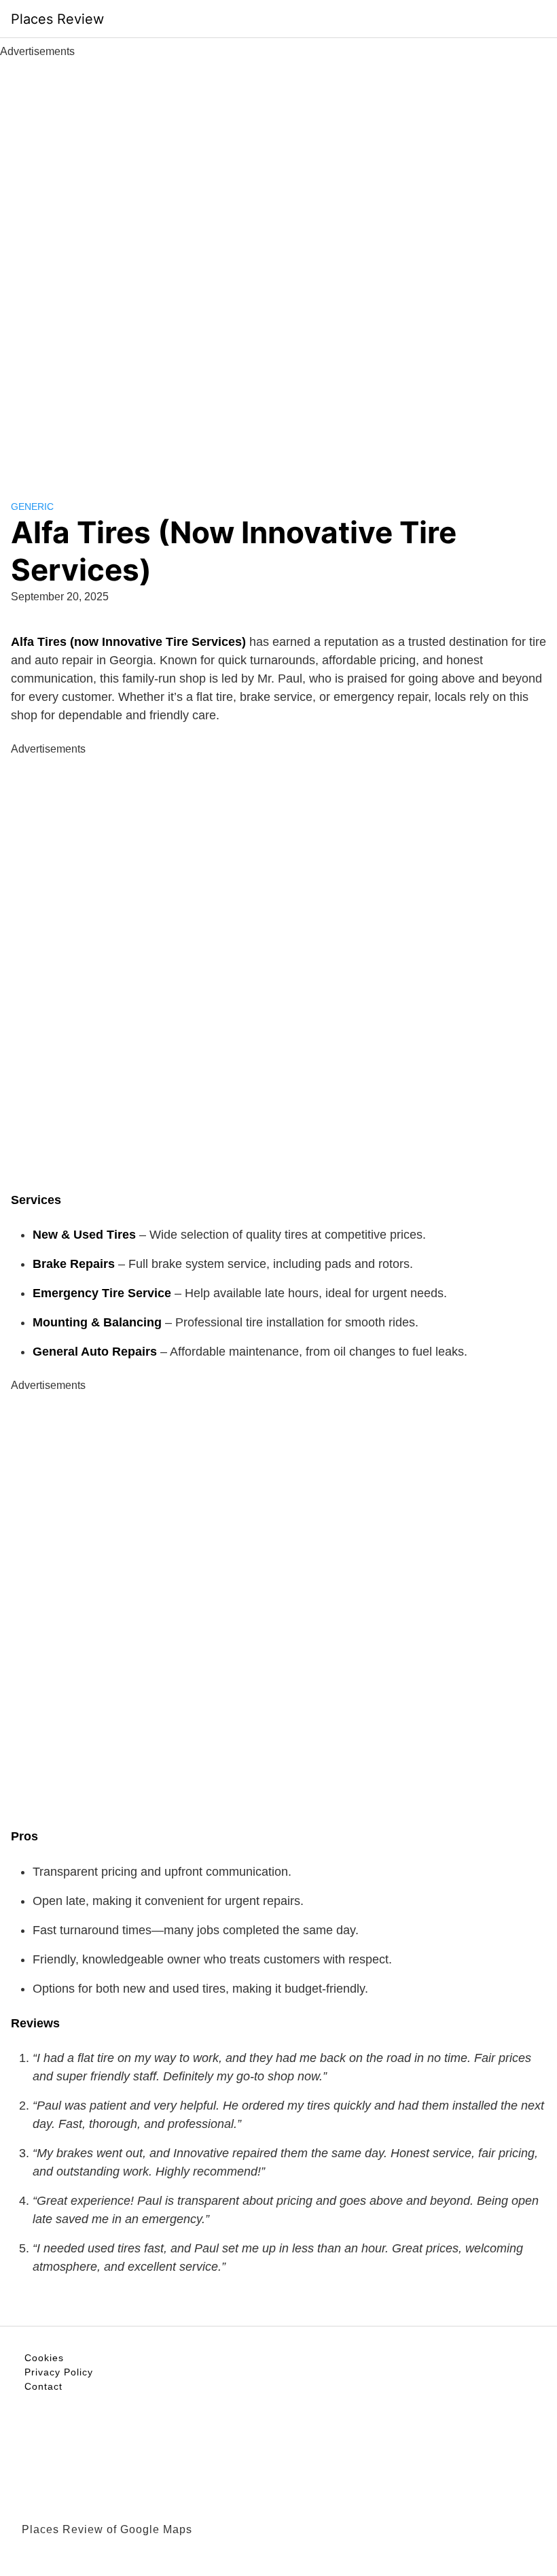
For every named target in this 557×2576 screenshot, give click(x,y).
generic (32, 506)
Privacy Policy (59, 2372)
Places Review (57, 19)
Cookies (44, 2358)
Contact (43, 2386)
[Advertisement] (278, 264)
